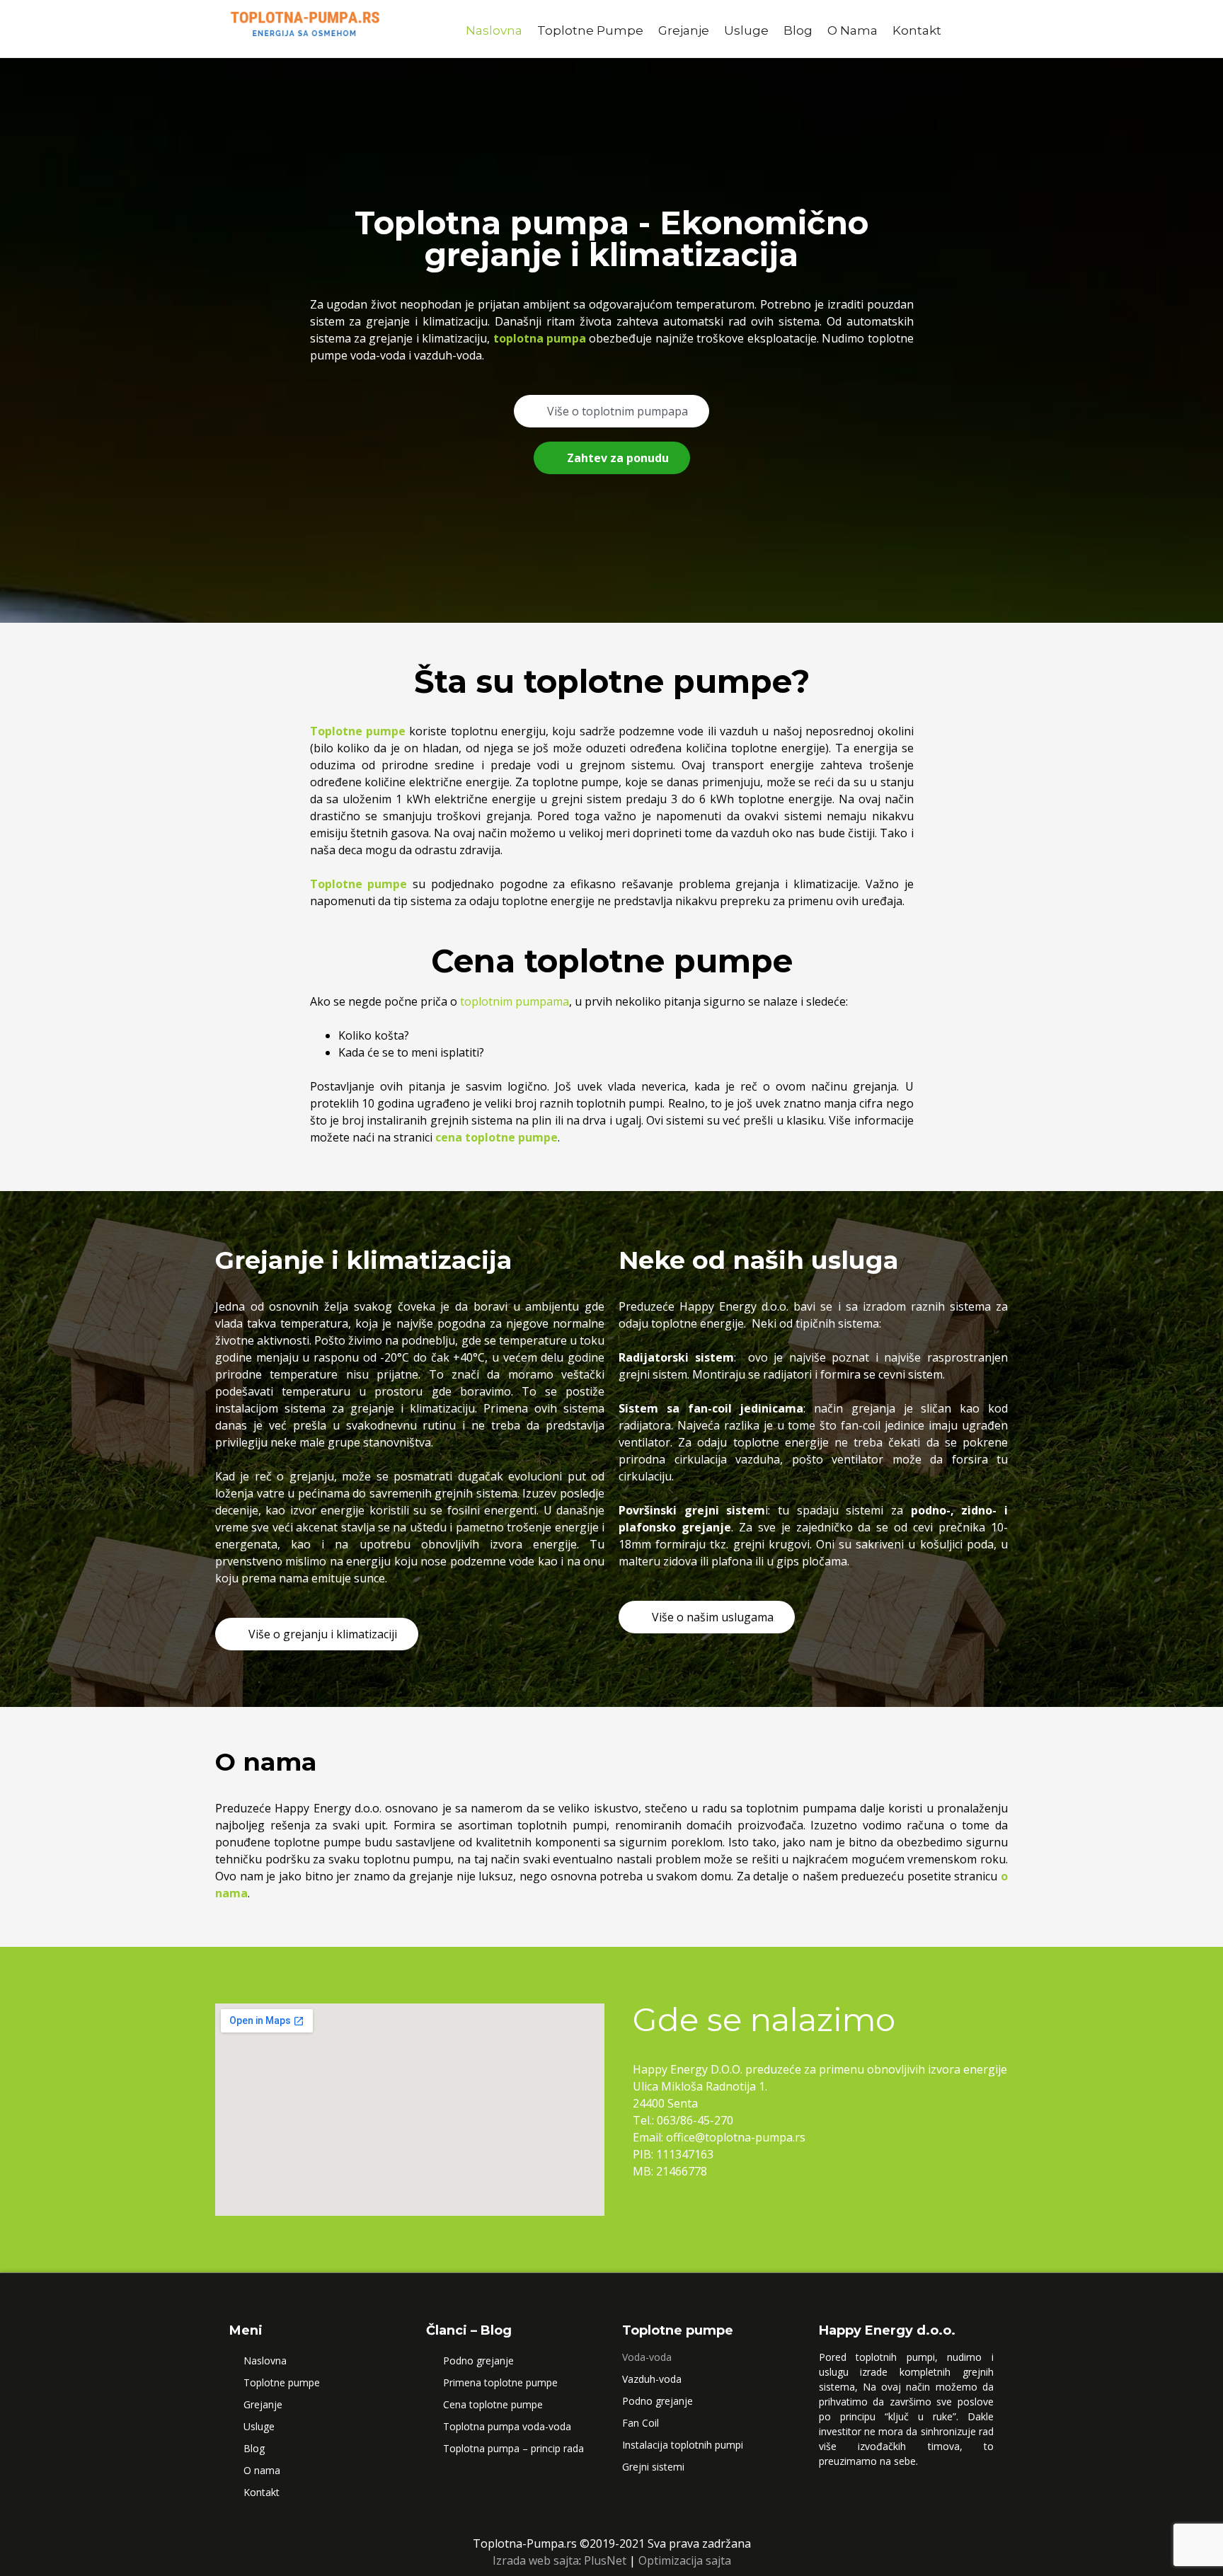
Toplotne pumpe (590, 30)
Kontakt (917, 30)
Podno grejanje (478, 2361)
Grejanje (684, 30)
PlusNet (605, 2560)
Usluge (746, 30)
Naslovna (494, 30)
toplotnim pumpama (515, 1001)
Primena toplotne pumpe (500, 2382)
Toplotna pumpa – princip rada (513, 2448)
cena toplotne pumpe (496, 1137)
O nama (852, 30)
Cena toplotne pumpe (493, 2404)
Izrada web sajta (536, 2560)
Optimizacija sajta (685, 2560)
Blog (798, 30)
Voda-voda (647, 2357)
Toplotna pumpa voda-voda (507, 2426)
